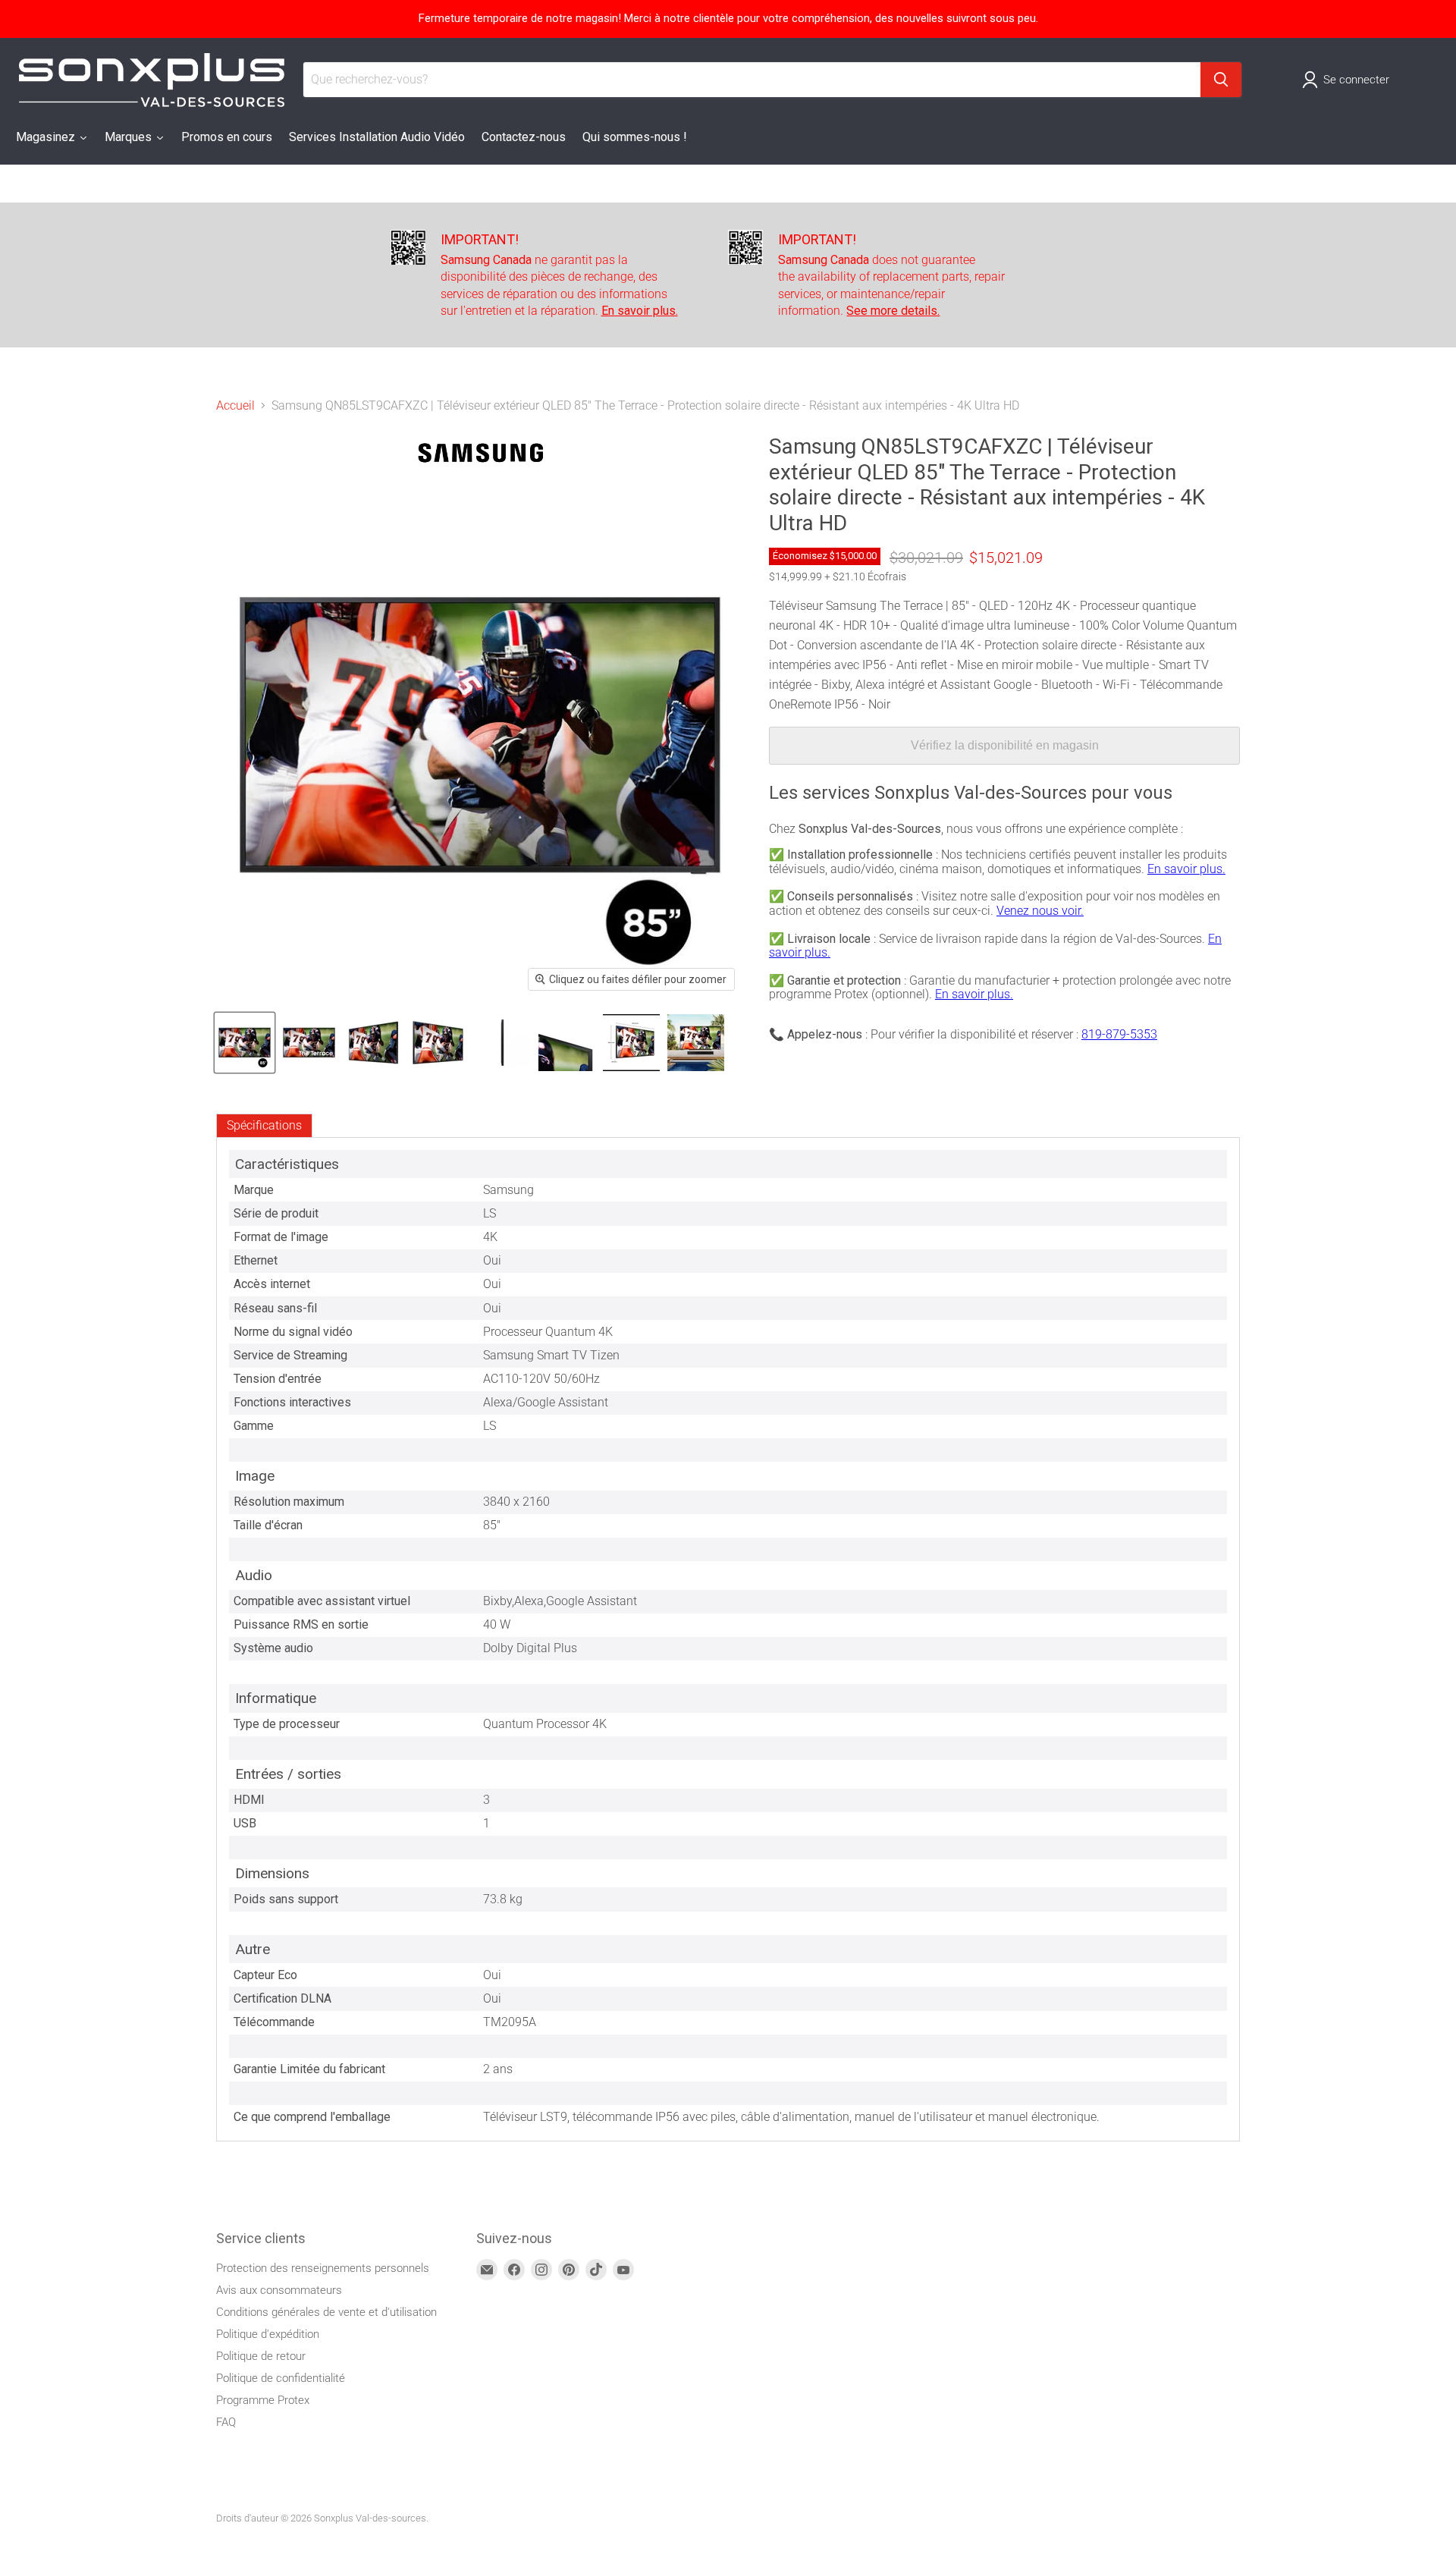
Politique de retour (261, 2356)
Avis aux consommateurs (279, 2290)
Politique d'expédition (268, 2334)
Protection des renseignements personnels (323, 2268)
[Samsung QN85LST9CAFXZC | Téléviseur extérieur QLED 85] (245, 1043)
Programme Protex (263, 2400)
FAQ (226, 2422)
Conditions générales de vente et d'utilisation (326, 2312)
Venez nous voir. (1040, 911)
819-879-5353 (1119, 1034)
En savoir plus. (1186, 869)
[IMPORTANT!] (560, 275)
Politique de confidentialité (281, 2378)
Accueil (235, 406)
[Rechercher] (1221, 80)
